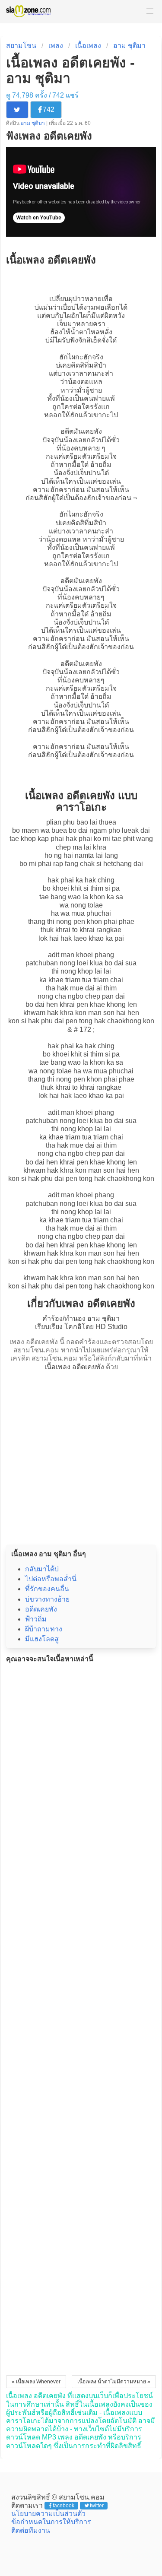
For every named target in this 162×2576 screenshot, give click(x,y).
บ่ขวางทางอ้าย (47, 1599)
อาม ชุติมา (129, 46)
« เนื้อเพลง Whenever (36, 2382)
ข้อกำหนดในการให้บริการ (51, 2522)
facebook (64, 2506)
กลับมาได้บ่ (42, 1569)
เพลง (56, 46)
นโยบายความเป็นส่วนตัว (48, 2514)
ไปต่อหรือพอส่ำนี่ (51, 1579)
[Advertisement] (81, 1455)
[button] (150, 11)
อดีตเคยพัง (41, 1609)
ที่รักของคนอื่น (47, 1589)
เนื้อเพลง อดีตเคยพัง (74, 1367)
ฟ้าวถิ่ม (36, 1619)
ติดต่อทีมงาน (31, 2530)
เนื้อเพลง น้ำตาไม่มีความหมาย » (114, 2382)
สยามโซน (21, 46)
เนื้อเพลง (88, 46)
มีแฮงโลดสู (42, 1639)
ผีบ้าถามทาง (44, 1629)
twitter (97, 2506)
